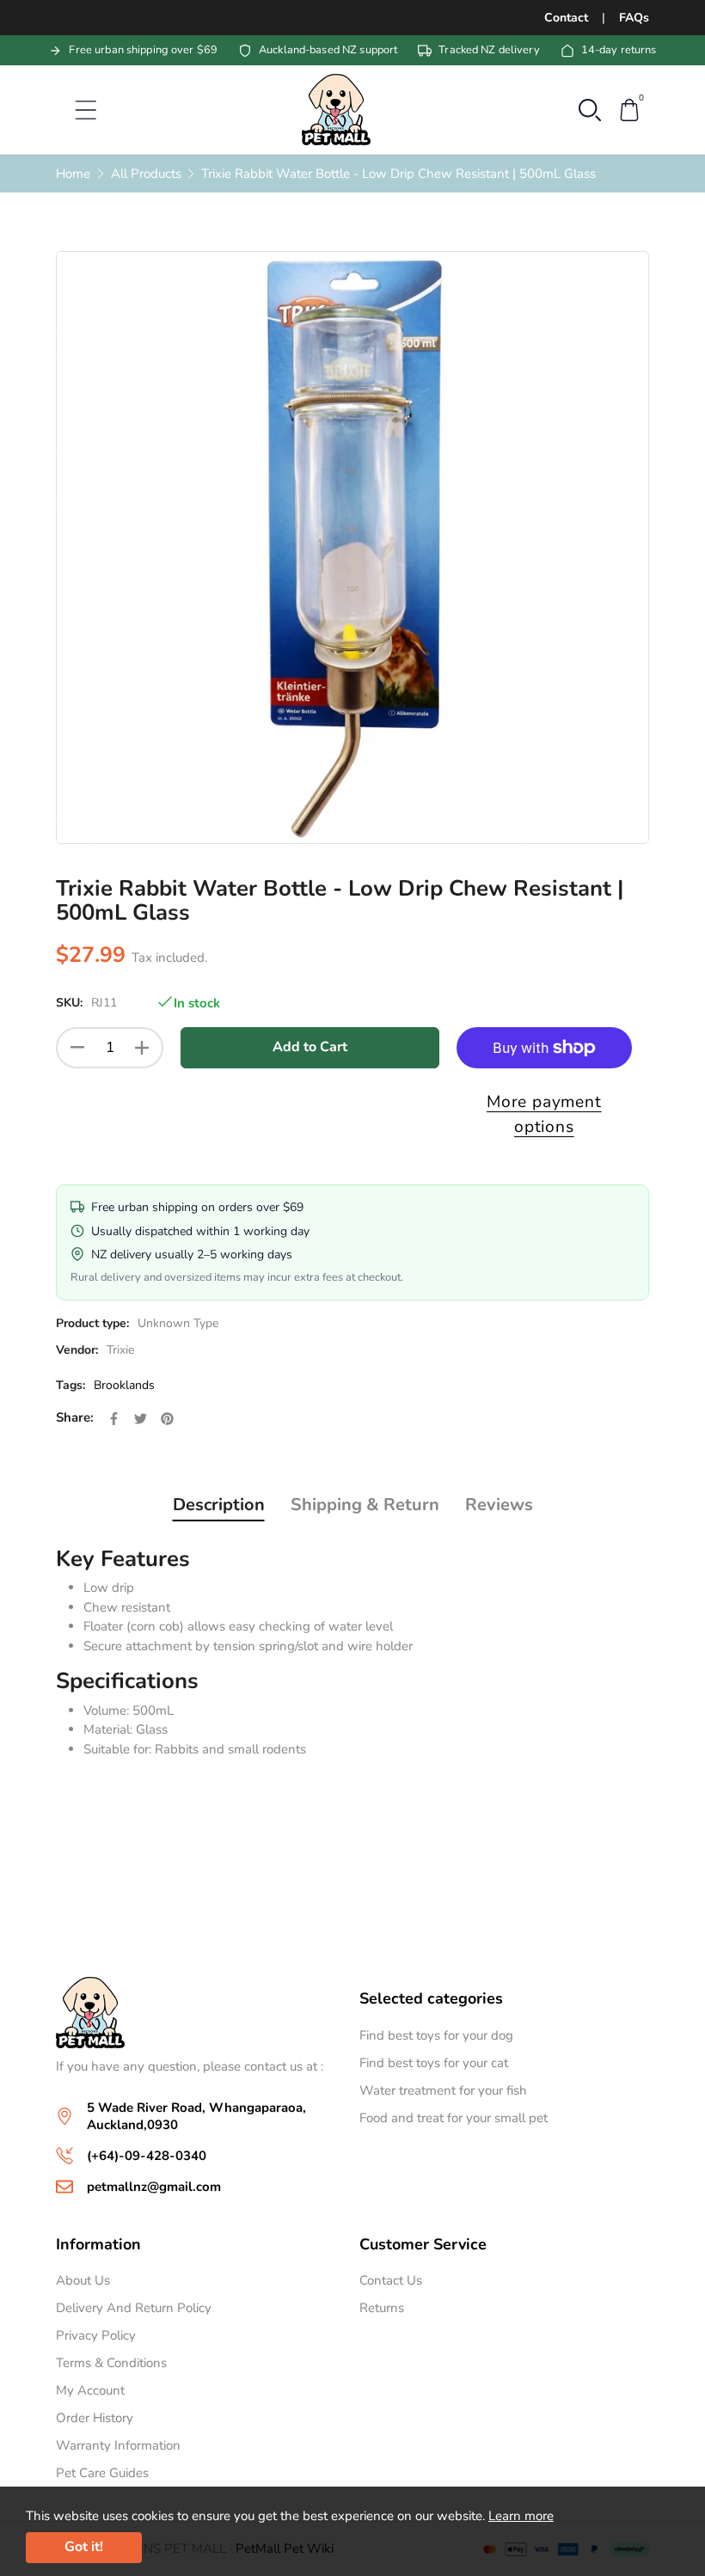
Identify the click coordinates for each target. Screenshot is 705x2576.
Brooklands (124, 1385)
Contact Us (391, 2280)
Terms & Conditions (111, 2363)
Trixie (120, 1350)
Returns (382, 2308)
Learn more (521, 2516)
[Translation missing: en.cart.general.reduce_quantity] (77, 1048)
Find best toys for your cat (434, 2063)
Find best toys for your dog (436, 2035)
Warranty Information (118, 2445)
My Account (90, 2390)
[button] (590, 108)
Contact (566, 18)
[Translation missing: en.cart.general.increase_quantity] (142, 1048)
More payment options (544, 1114)
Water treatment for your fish (443, 2090)
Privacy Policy (96, 2335)
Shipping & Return (365, 1505)
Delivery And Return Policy (134, 2308)
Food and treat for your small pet (454, 2118)
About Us (83, 2280)
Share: (75, 1417)
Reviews (499, 1505)
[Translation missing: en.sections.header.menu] (75, 110)
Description (219, 1505)
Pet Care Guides (102, 2473)
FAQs (634, 18)
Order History (95, 2418)
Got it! (84, 2547)
